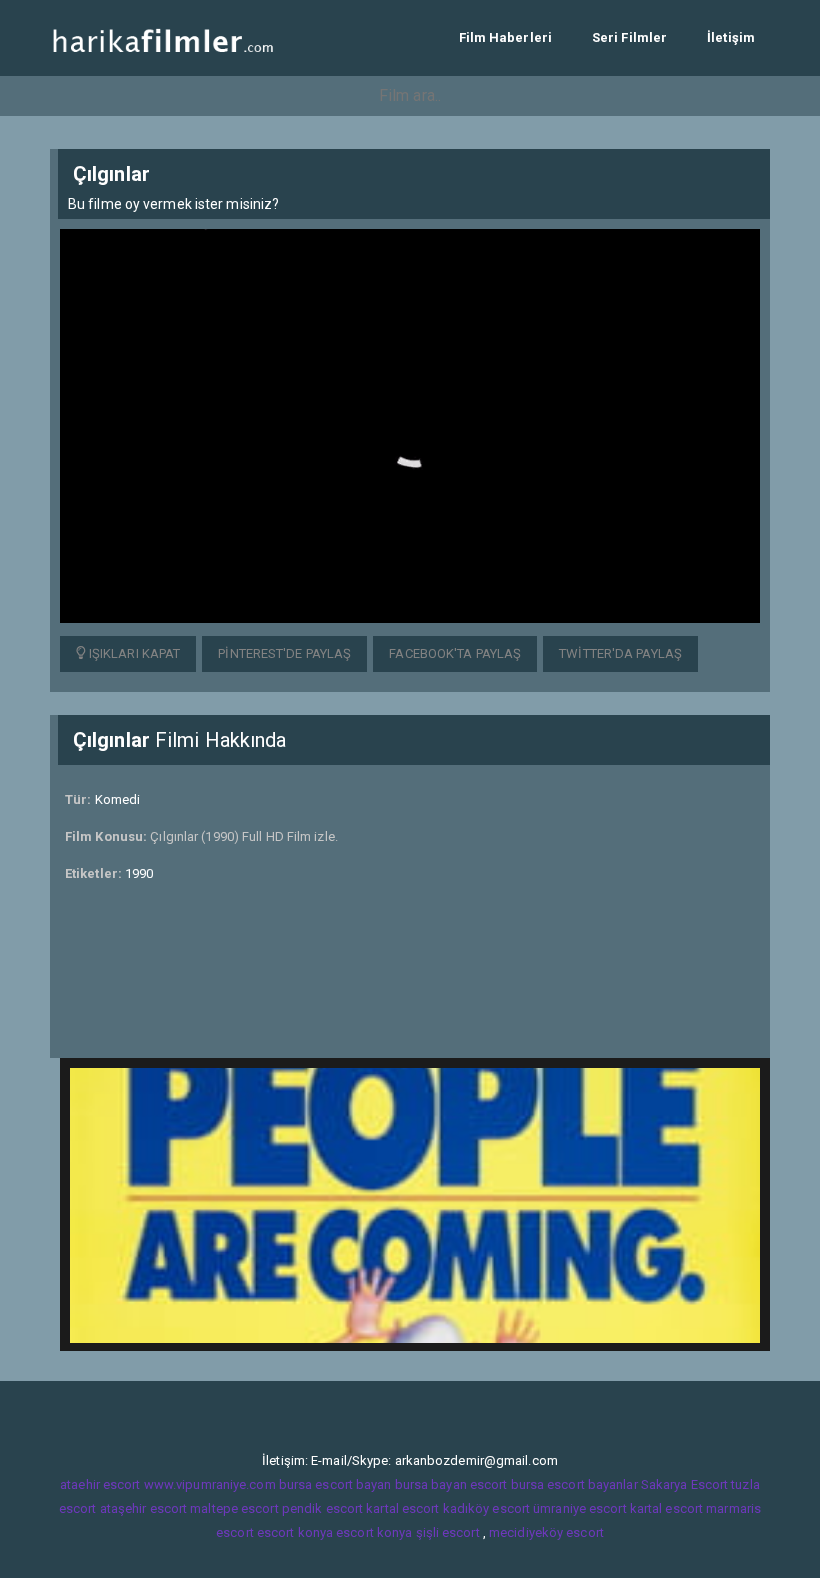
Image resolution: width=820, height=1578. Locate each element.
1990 (139, 873)
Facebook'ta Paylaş (455, 653)
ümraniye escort (580, 1508)
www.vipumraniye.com (210, 1484)
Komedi (118, 799)
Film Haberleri (505, 37)
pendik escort (322, 1508)
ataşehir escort (144, 1508)
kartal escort (402, 1508)
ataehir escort (100, 1484)
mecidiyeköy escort (546, 1532)
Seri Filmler (629, 37)
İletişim (731, 37)
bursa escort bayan (335, 1484)
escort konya (295, 1532)
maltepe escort (234, 1508)
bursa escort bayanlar (574, 1484)
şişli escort (448, 1532)
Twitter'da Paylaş (620, 653)
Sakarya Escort (684, 1484)
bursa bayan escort (451, 1484)
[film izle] (162, 37)
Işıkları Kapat (133, 653)
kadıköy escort (486, 1508)
